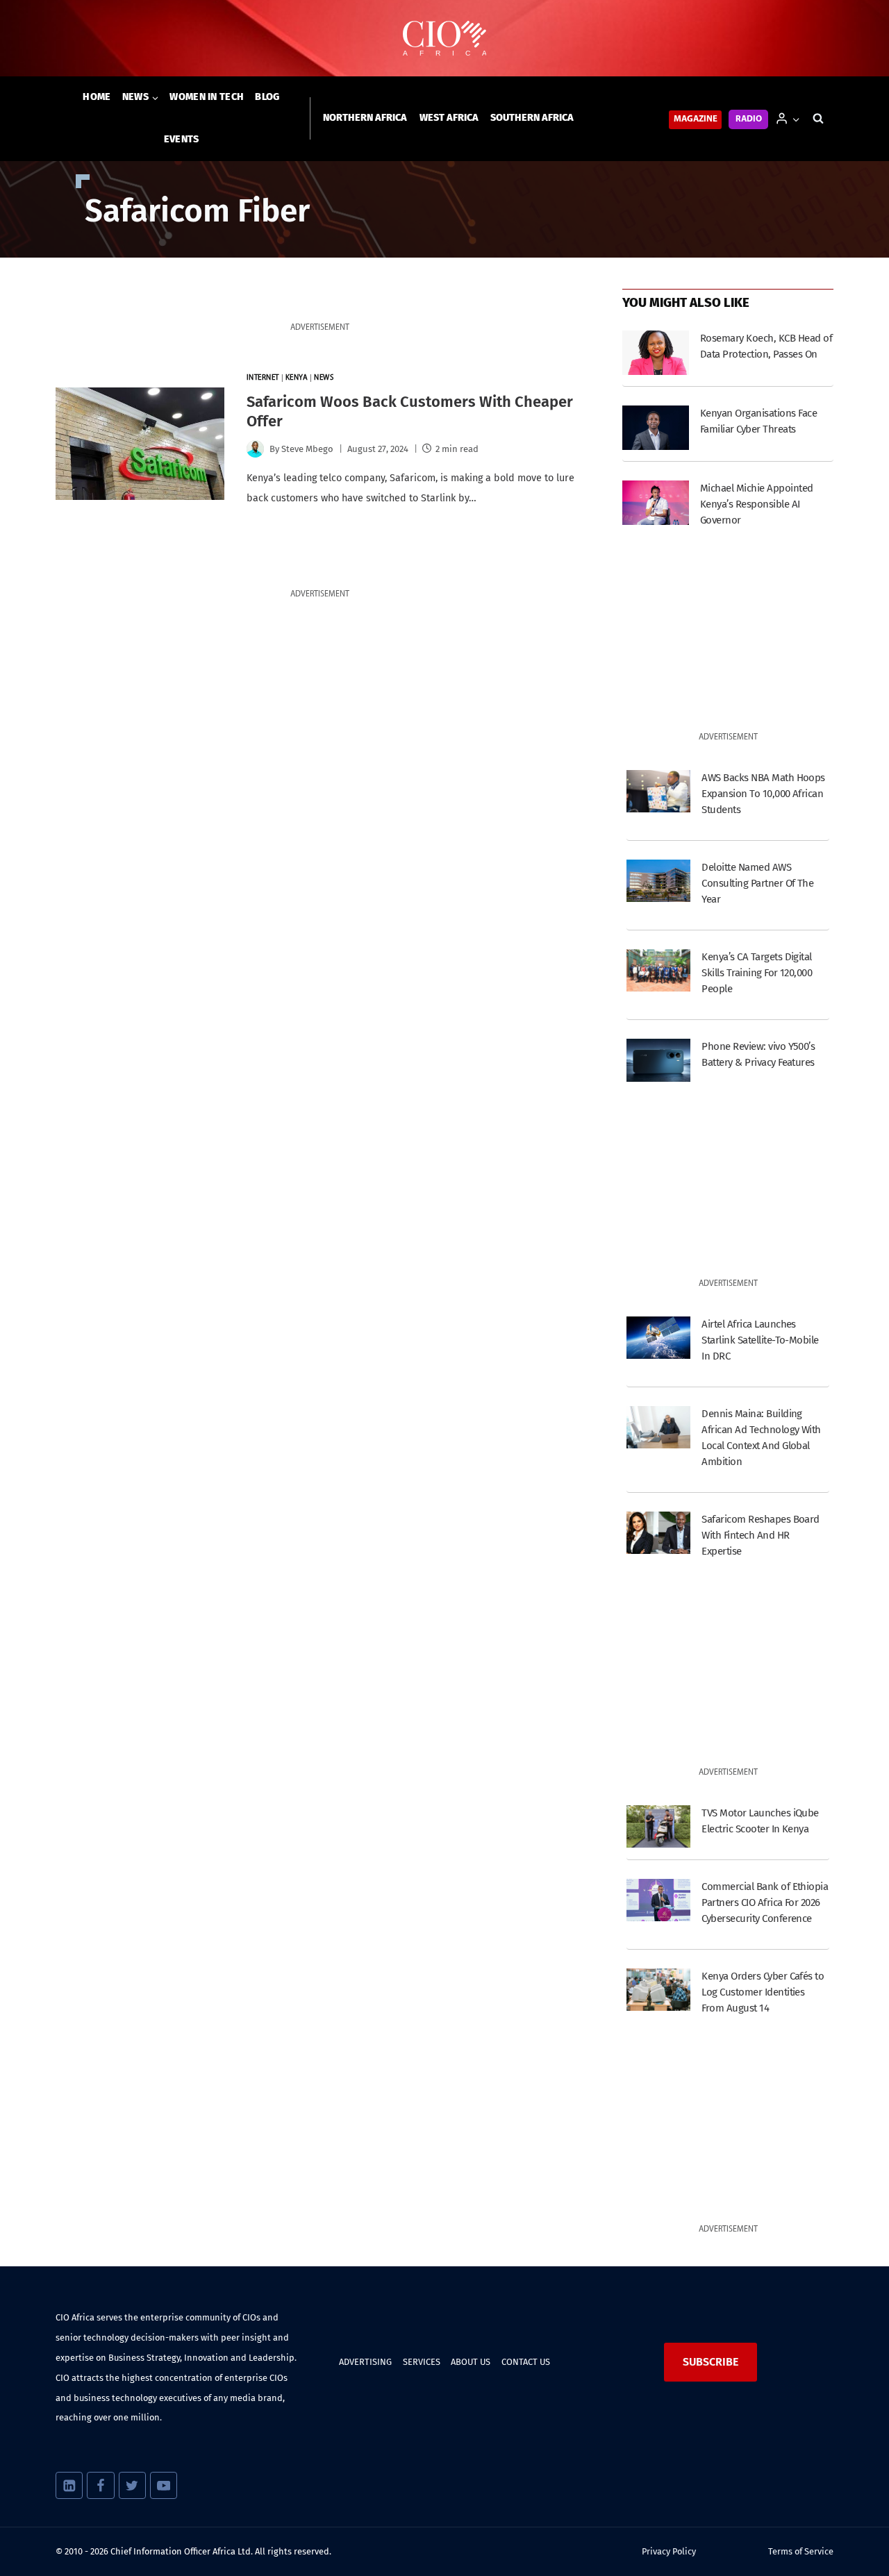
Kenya (297, 378)
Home (97, 97)
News (324, 378)
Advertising (365, 2362)
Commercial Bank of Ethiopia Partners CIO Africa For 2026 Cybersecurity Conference (765, 1902)
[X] (132, 2485)
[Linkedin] (69, 2485)
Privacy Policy (669, 2551)
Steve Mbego (307, 449)
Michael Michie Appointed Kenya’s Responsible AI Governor (757, 504)
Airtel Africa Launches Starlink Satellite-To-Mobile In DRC (760, 1340)
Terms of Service (801, 2551)
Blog (267, 97)
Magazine (696, 119)
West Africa (449, 118)
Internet (263, 378)
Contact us (526, 2362)
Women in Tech (207, 97)
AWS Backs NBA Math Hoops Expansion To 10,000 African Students (763, 794)
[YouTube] (164, 2485)
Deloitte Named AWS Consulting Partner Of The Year (757, 883)
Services (422, 2362)
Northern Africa (365, 118)
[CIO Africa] (444, 39)
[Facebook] (100, 2485)
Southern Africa (532, 118)
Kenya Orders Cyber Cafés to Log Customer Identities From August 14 (763, 1992)
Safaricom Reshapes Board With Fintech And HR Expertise (761, 1535)
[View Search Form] (818, 119)
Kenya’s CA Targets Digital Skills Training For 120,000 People (757, 973)
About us (471, 2362)
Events (182, 139)
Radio (749, 119)
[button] (796, 118)
